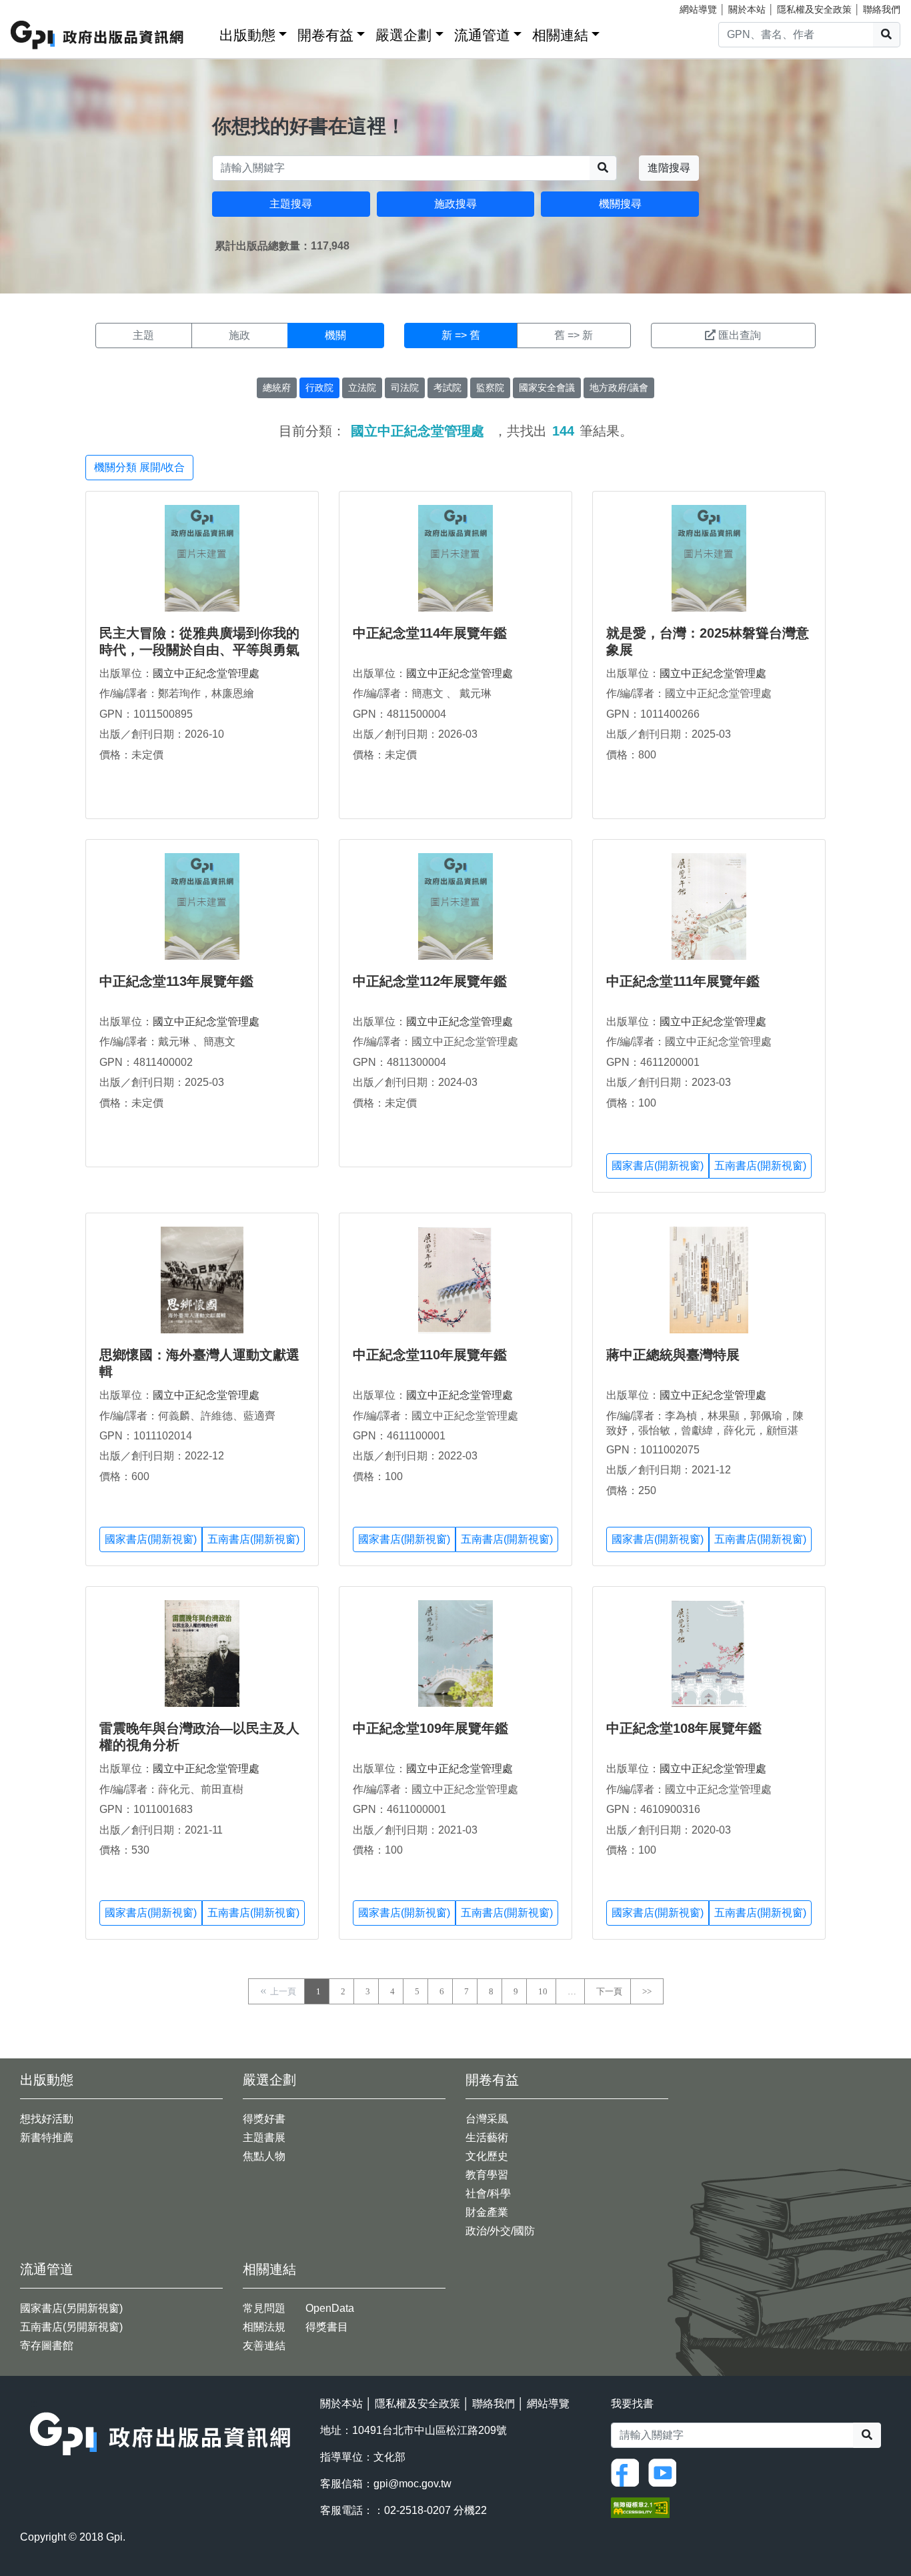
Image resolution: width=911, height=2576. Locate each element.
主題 (143, 335)
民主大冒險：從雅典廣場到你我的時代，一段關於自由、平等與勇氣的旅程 (199, 650)
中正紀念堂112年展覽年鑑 (430, 981)
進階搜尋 (669, 168)
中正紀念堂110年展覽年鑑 (430, 1355)
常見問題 (264, 2308)
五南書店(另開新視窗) (71, 2327)
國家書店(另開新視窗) (71, 2308)
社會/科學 (488, 2193)
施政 (239, 335)
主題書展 (264, 2137)
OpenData (330, 2308)
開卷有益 (325, 35)
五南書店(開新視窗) (760, 1166)
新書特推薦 (47, 2137)
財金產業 (487, 2212)
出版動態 (247, 35)
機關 (335, 335)
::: (205, 32)
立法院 (362, 388)
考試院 (447, 388)
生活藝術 (487, 2137)
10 (543, 1991)
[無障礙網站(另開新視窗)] (640, 2507)
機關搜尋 (620, 204)
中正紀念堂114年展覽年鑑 (430, 633)
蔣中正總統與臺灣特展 (673, 1355)
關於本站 (747, 9)
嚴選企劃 (403, 35)
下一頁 (609, 1991)
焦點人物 (264, 2156)
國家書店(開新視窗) (658, 1166)
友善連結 (264, 2346)
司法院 (405, 388)
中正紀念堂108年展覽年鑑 (684, 1728)
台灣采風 (487, 2119)
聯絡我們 (882, 9)
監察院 (490, 388)
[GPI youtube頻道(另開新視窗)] (666, 2472)
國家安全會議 (547, 388)
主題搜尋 (291, 204)
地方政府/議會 (619, 388)
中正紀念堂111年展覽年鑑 (683, 981)
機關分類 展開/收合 (139, 467)
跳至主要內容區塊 (37, 7)
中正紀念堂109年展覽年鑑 (430, 1728)
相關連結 (560, 35)
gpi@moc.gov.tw (412, 2484)
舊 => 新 (574, 335)
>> (647, 1991)
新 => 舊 (461, 335)
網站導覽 (698, 9)
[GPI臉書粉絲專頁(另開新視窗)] (628, 2472)
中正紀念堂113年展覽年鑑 (176, 981)
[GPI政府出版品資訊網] (98, 35)
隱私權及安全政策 (814, 9)
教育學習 (487, 2175)
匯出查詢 (740, 335)
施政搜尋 (455, 204)
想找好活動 (47, 2119)
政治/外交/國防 (500, 2231)
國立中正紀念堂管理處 (206, 673)
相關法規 (264, 2327)
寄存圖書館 (47, 2346)
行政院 (319, 388)
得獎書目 (327, 2327)
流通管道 (482, 35)
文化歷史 (487, 2156)
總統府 (277, 388)
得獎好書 (264, 2119)
